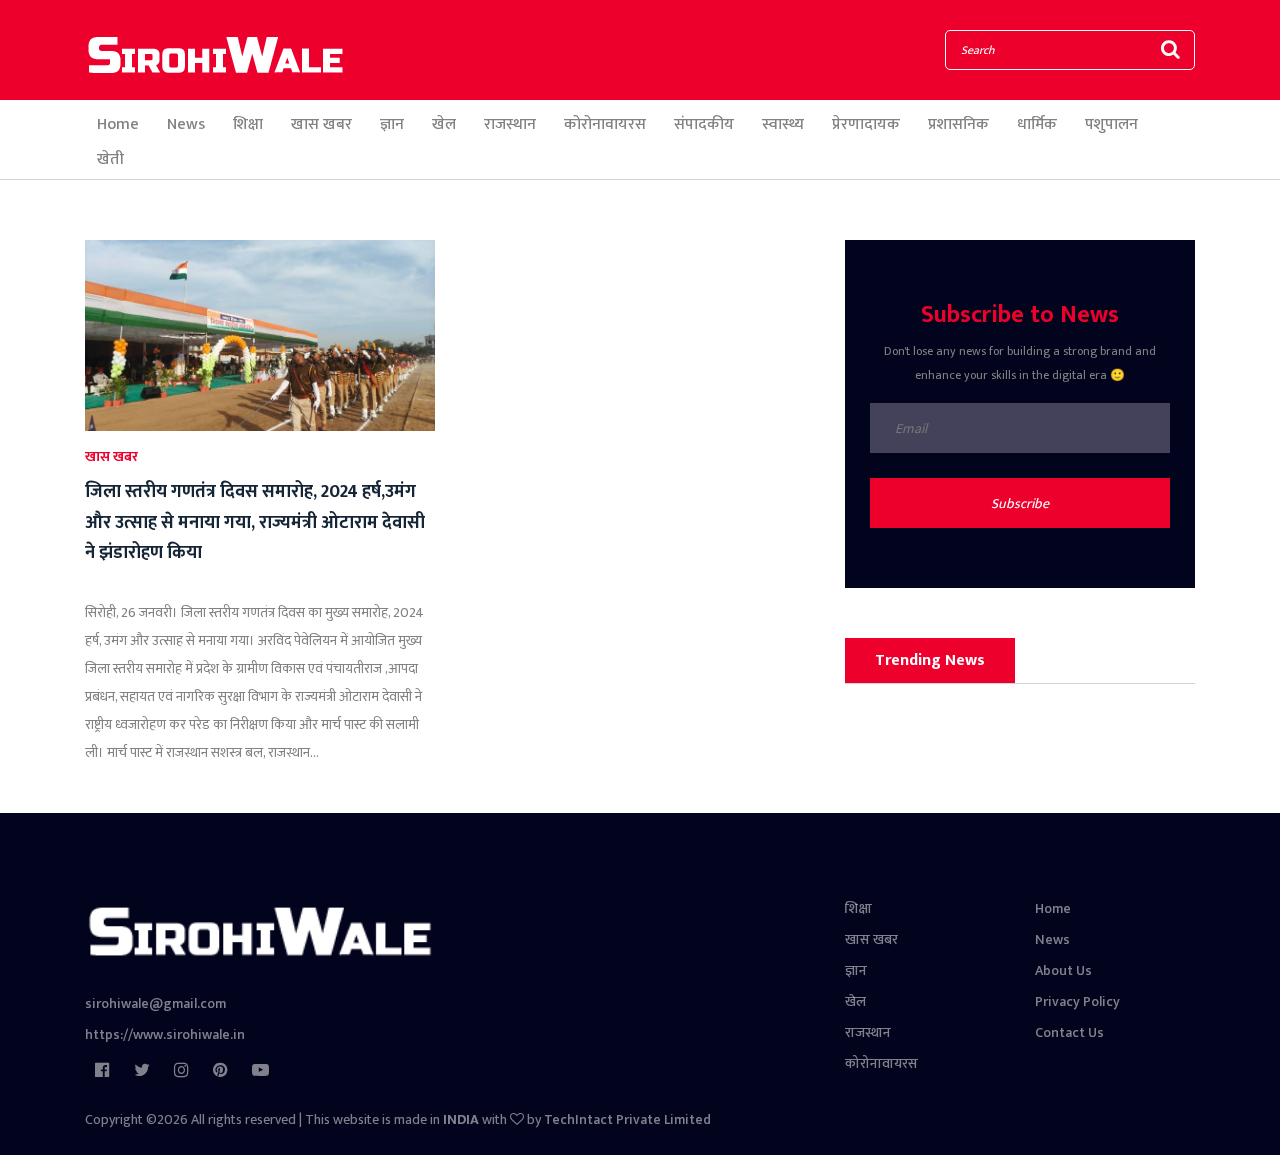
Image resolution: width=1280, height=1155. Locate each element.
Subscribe (1020, 503)
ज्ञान (392, 124)
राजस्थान (510, 124)
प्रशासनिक (958, 124)
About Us (1063, 970)
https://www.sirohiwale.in (165, 1034)
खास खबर (321, 124)
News (186, 124)
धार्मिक (1037, 124)
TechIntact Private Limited (627, 1119)
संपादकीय (704, 124)
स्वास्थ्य (783, 124)
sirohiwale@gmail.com (155, 1003)
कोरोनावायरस (605, 124)
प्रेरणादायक (866, 124)
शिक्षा (248, 124)
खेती (110, 159)
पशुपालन (1111, 124)
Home (118, 124)
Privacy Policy (1077, 1001)
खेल (444, 124)
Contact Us (1069, 1032)
